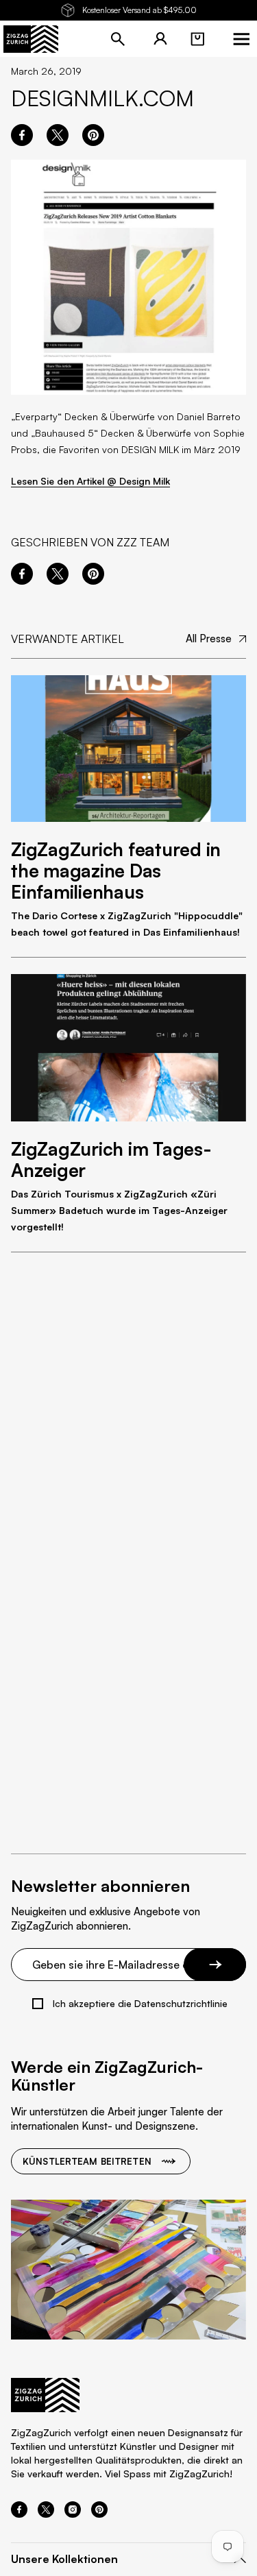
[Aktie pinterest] (93, 135)
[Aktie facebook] (22, 135)
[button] (197, 39)
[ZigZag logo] (31, 39)
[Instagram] (73, 2514)
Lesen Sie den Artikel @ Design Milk (90, 481)
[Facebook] (19, 2514)
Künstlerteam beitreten (87, 2161)
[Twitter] (46, 2514)
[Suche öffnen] (118, 39)
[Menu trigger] (241, 39)
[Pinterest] (99, 2514)
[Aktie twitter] (58, 135)
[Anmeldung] (160, 39)
